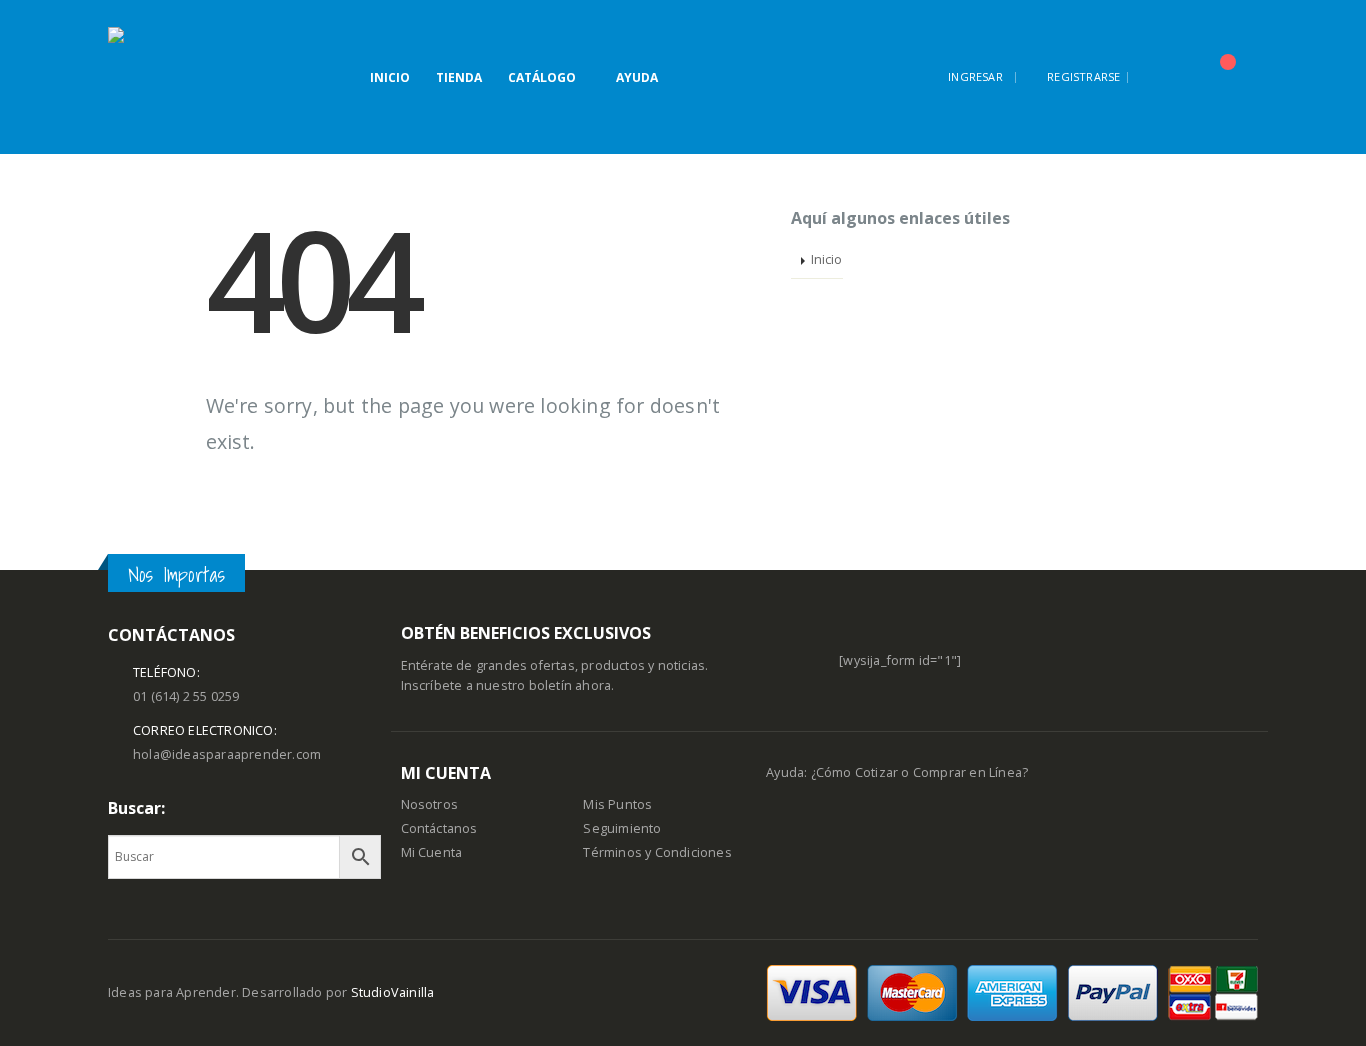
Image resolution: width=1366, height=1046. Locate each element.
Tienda (459, 77)
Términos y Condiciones (657, 852)
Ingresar (975, 76)
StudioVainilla (393, 992)
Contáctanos (439, 828)
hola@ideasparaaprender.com (227, 754)
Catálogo (542, 77)
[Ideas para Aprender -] (158, 77)
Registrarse (1083, 76)
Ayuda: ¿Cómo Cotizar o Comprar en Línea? (897, 772)
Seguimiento (622, 828)
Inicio (390, 77)
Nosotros (430, 804)
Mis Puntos (617, 804)
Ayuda (637, 77)
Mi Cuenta (432, 852)
